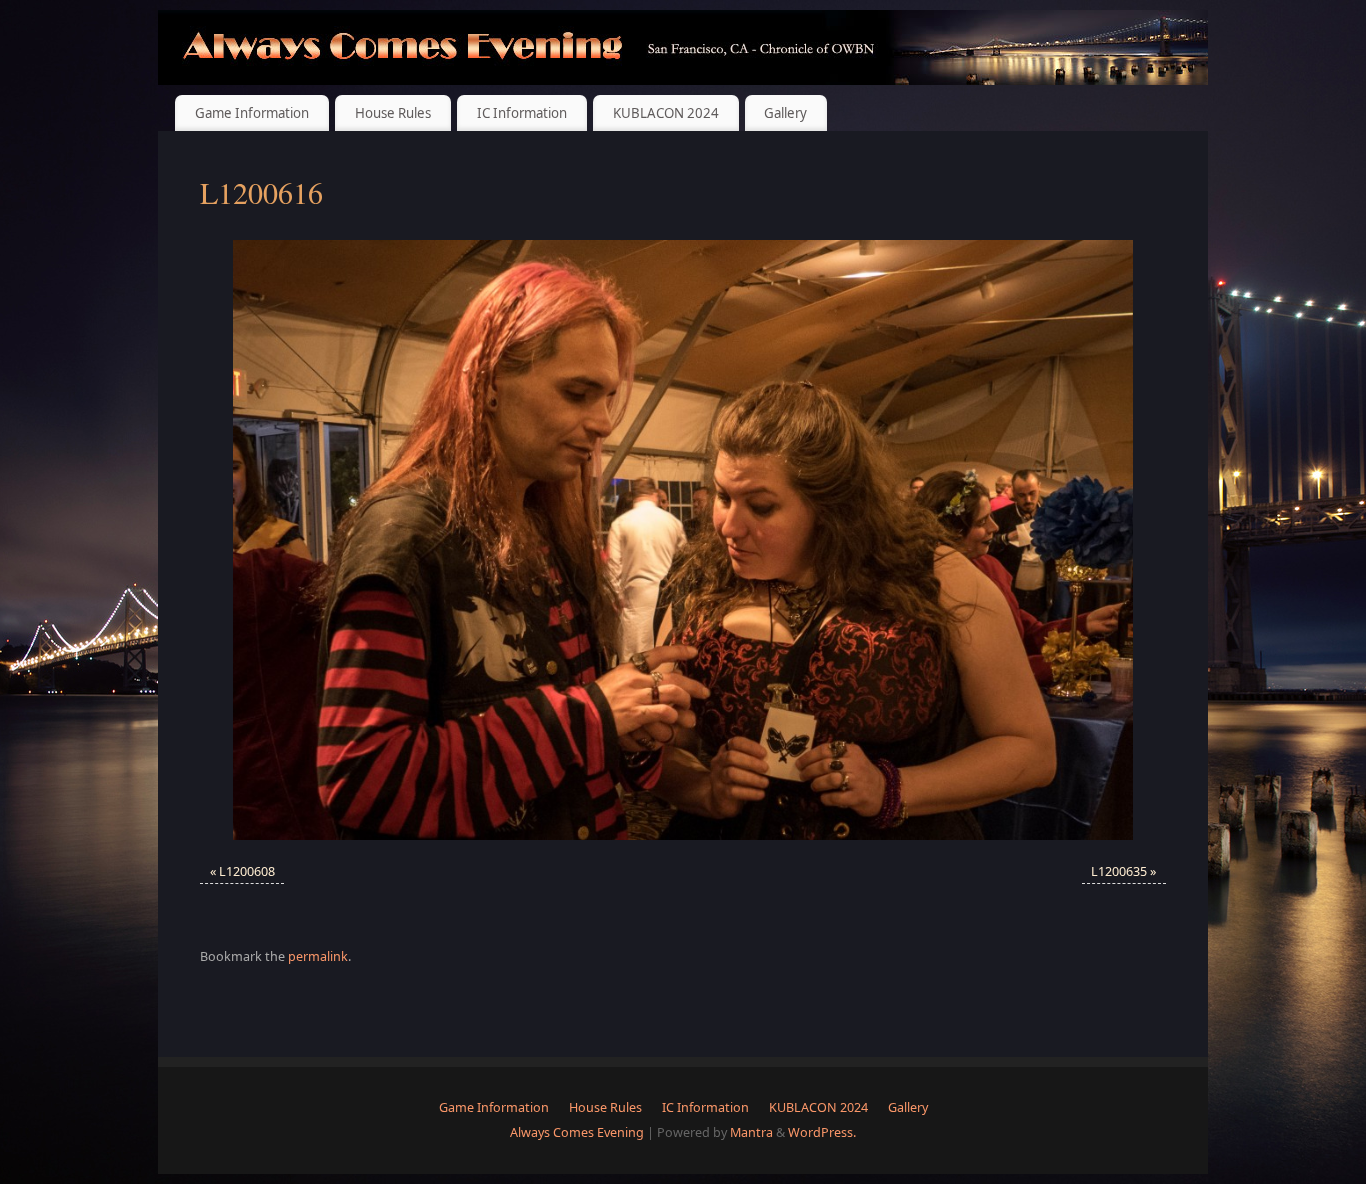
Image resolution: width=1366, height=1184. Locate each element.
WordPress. (822, 1132)
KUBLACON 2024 (666, 113)
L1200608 (247, 871)
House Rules (393, 113)
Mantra (751, 1132)
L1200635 (1119, 871)
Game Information (252, 113)
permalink (318, 956)
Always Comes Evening (577, 1132)
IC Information (522, 113)
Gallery (785, 113)
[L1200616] (683, 540)
